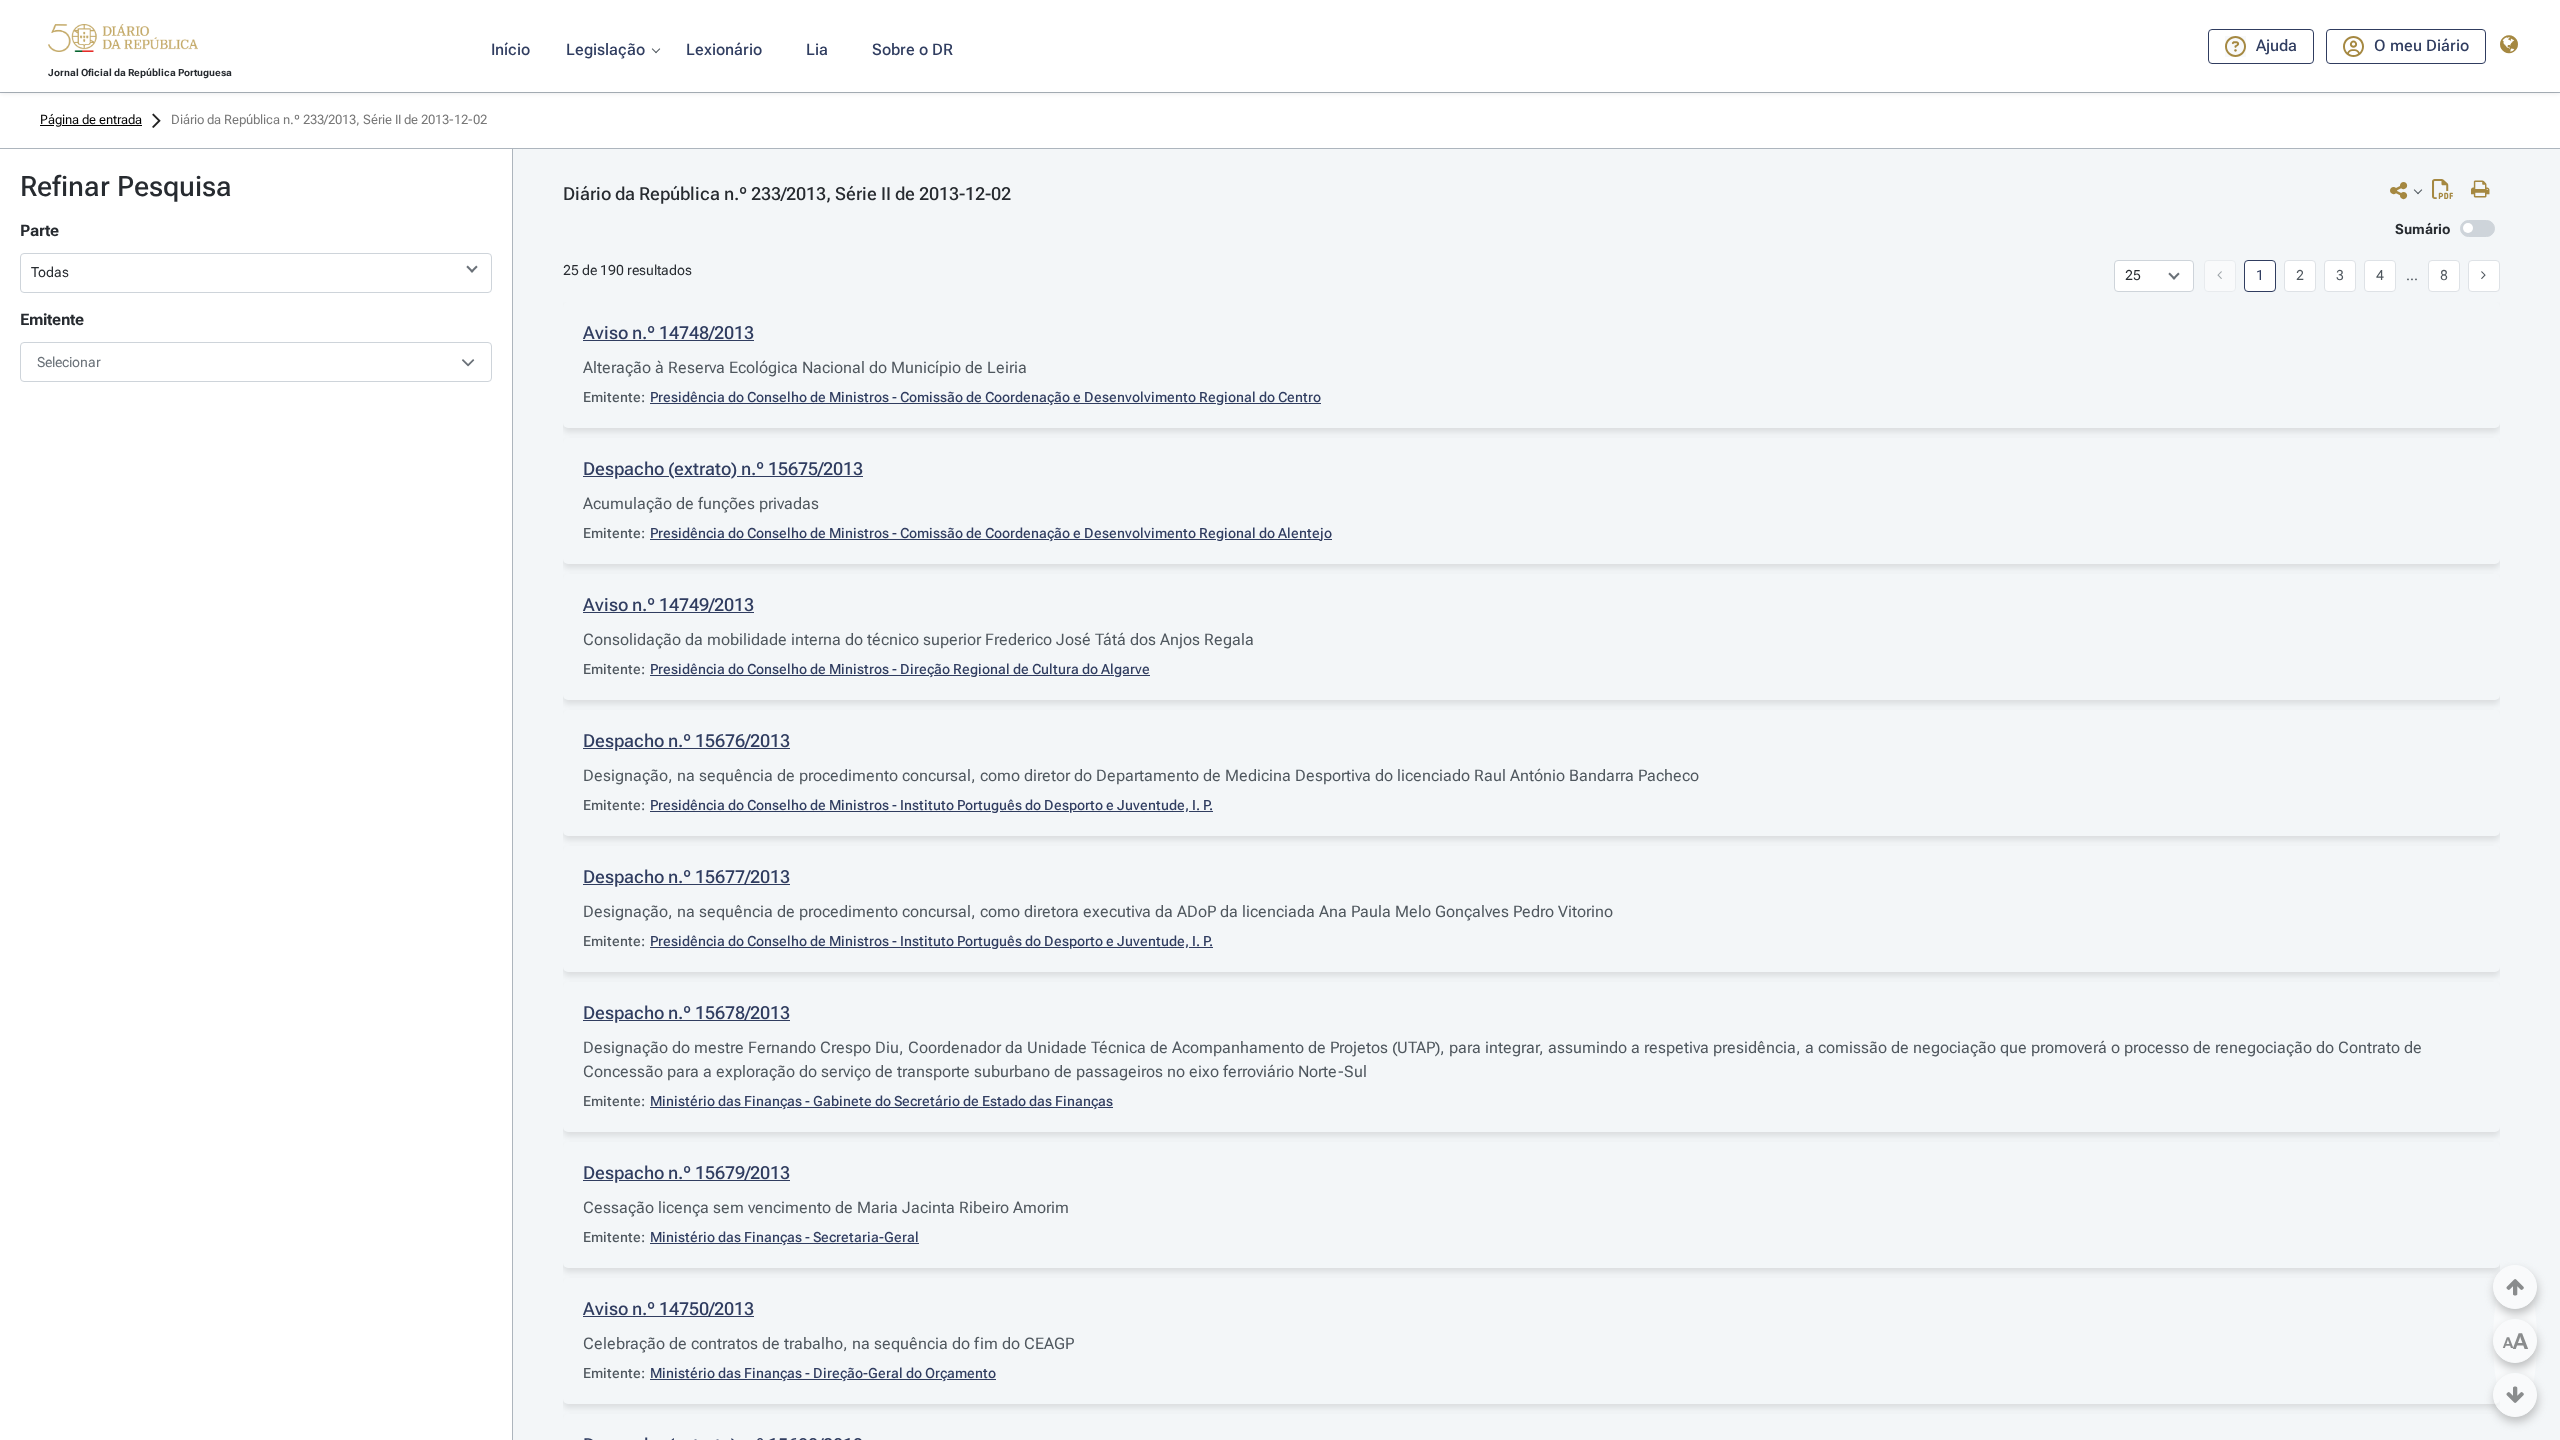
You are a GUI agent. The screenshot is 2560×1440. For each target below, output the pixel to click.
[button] (123, 41)
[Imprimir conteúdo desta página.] (2485, 190)
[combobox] (256, 362)
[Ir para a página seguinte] (2484, 276)
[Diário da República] (123, 42)
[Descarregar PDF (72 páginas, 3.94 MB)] (2447, 194)
